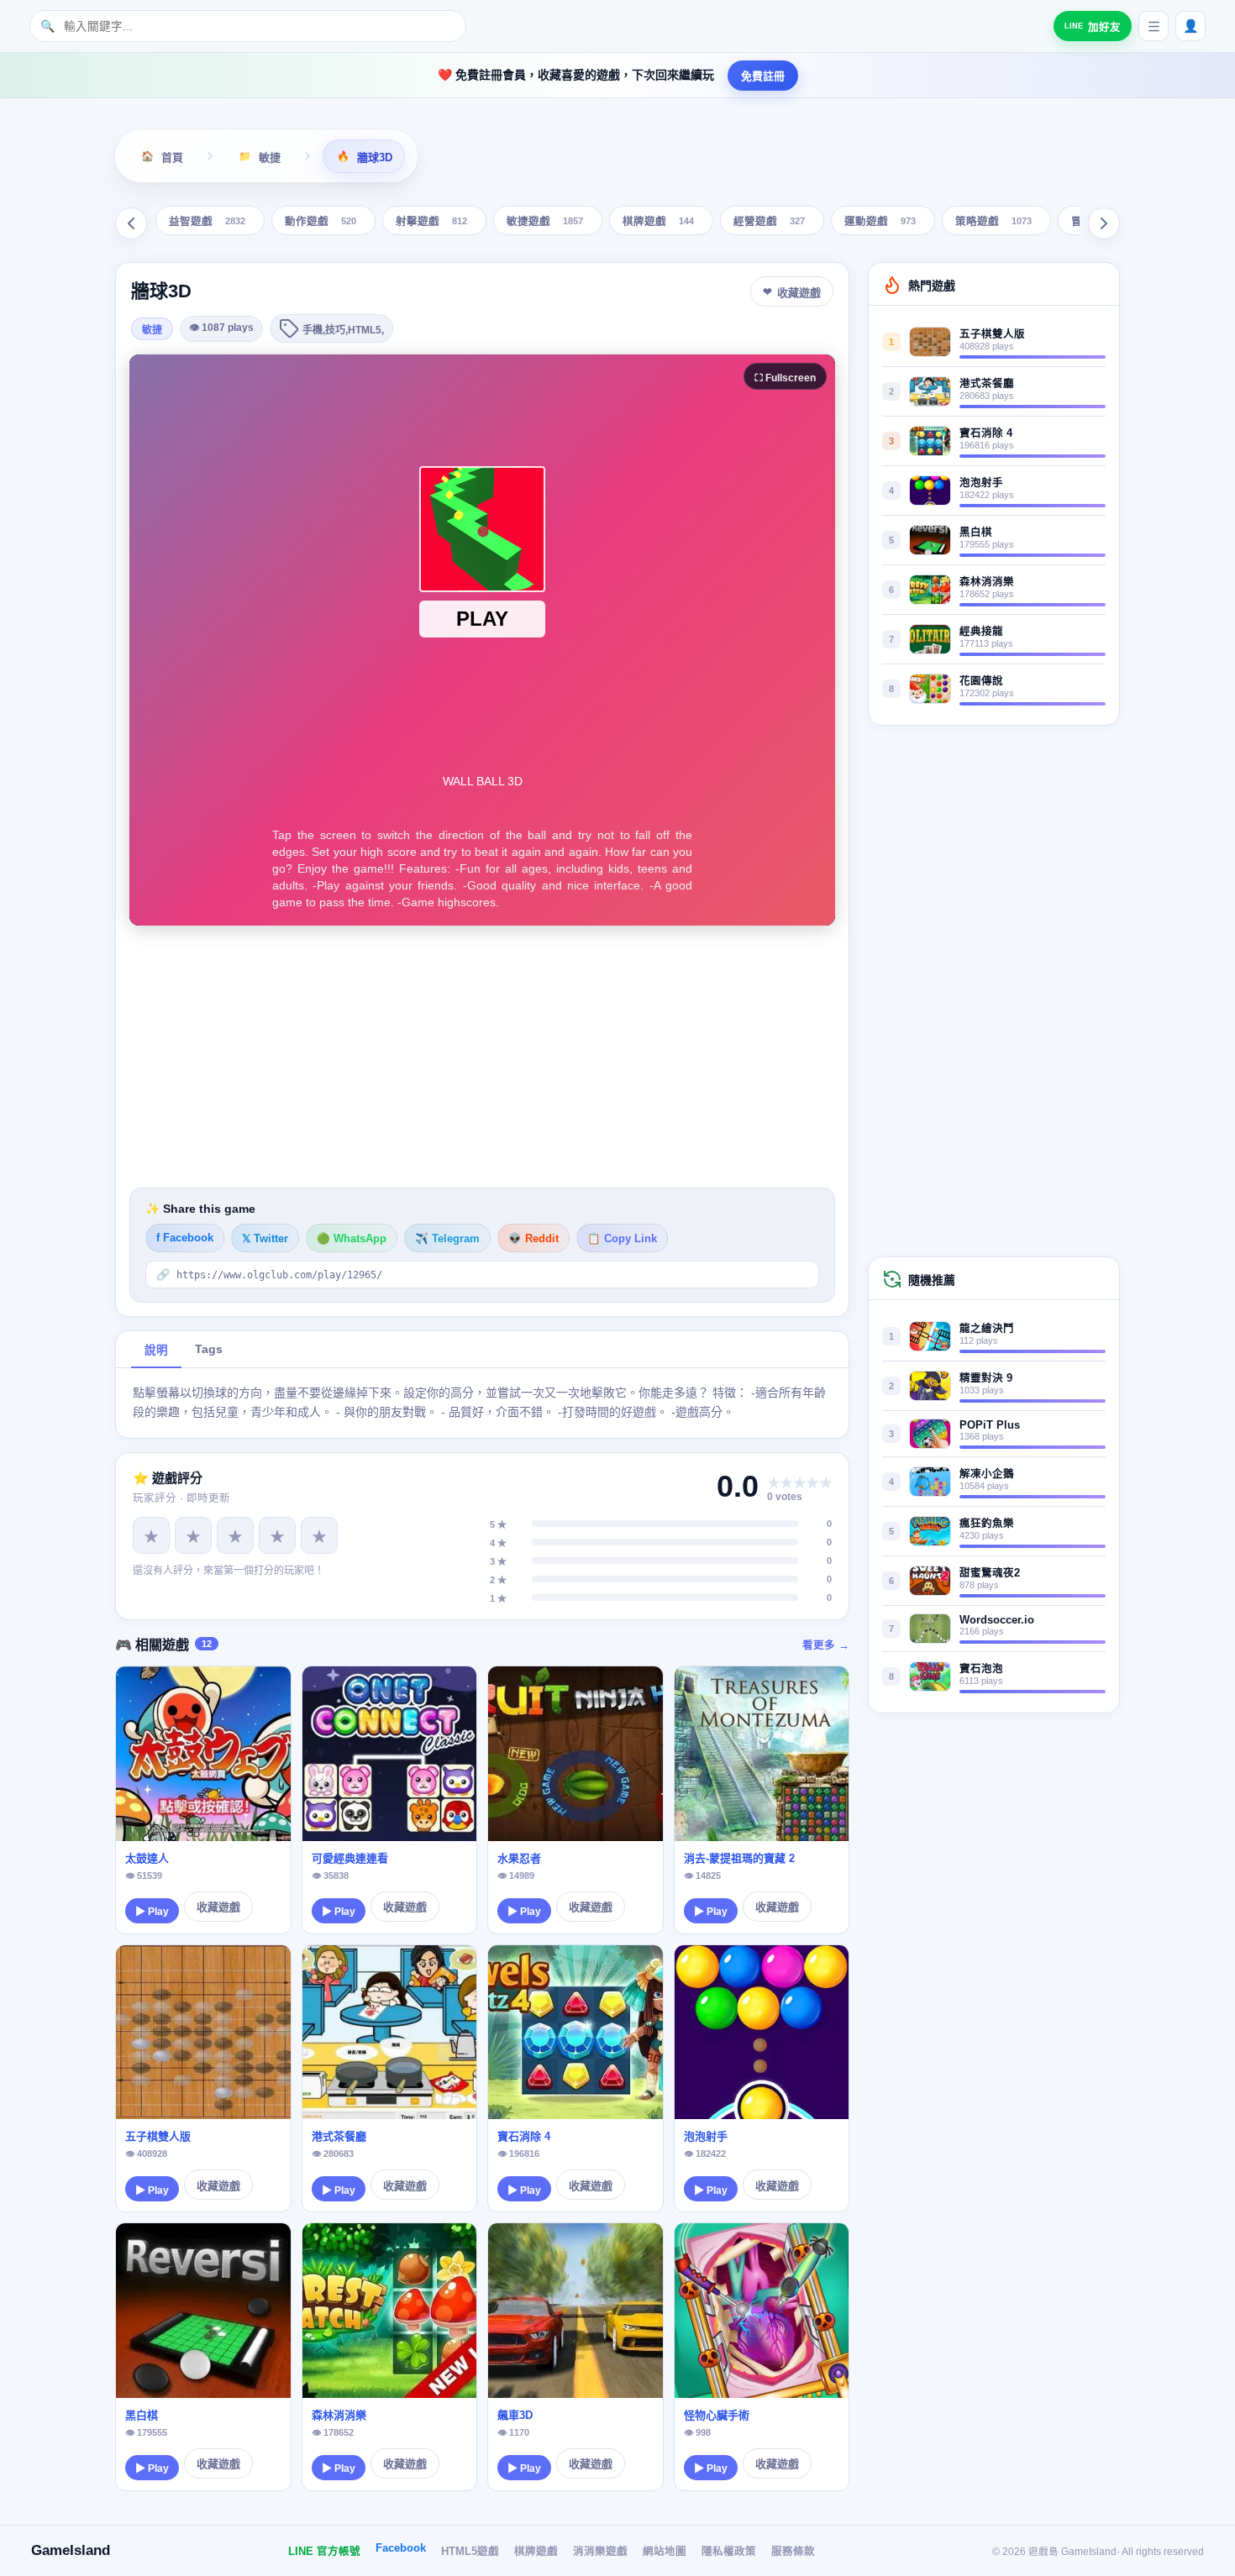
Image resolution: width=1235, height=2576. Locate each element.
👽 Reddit (533, 1239)
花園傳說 (981, 681)
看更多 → (826, 1645)
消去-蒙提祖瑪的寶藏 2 (739, 1858)
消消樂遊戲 (600, 2552)
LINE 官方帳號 (324, 2552)
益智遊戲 (207, 222)
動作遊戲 (321, 222)
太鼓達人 (147, 1858)
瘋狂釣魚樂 (987, 1524)
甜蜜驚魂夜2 (990, 1573)
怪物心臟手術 (717, 2415)
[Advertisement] (482, 1057)
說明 (156, 1350)
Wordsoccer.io (997, 1620)
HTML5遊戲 (470, 2552)
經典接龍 (981, 632)
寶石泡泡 (981, 1669)
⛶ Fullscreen (785, 378)
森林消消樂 (339, 2415)
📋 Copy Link (622, 1239)
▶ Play (152, 1912)
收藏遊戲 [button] (799, 293)
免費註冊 (763, 76)
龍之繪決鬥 (987, 1329)
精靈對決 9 (986, 1378)
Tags (209, 1349)
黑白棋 (142, 2415)
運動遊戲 (880, 222)
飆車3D (515, 2415)
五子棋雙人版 (158, 2136)
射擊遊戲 (431, 222)
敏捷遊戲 (545, 222)
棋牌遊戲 (658, 222)
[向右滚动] (1104, 223)
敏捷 (152, 330)
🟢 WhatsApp (352, 1239)
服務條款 (793, 2552)
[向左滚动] (131, 223)
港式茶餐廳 (339, 2136)
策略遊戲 (993, 222)
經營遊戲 (769, 222)
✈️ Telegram (447, 1239)
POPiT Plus (990, 1425)
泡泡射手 (706, 2136)
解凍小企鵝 (987, 1474)
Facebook (401, 2548)
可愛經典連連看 (350, 1858)
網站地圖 (665, 2552)
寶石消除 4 (524, 2136)
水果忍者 (519, 1858)
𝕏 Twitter (265, 1239)
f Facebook (185, 1238)
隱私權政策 (729, 2552)
